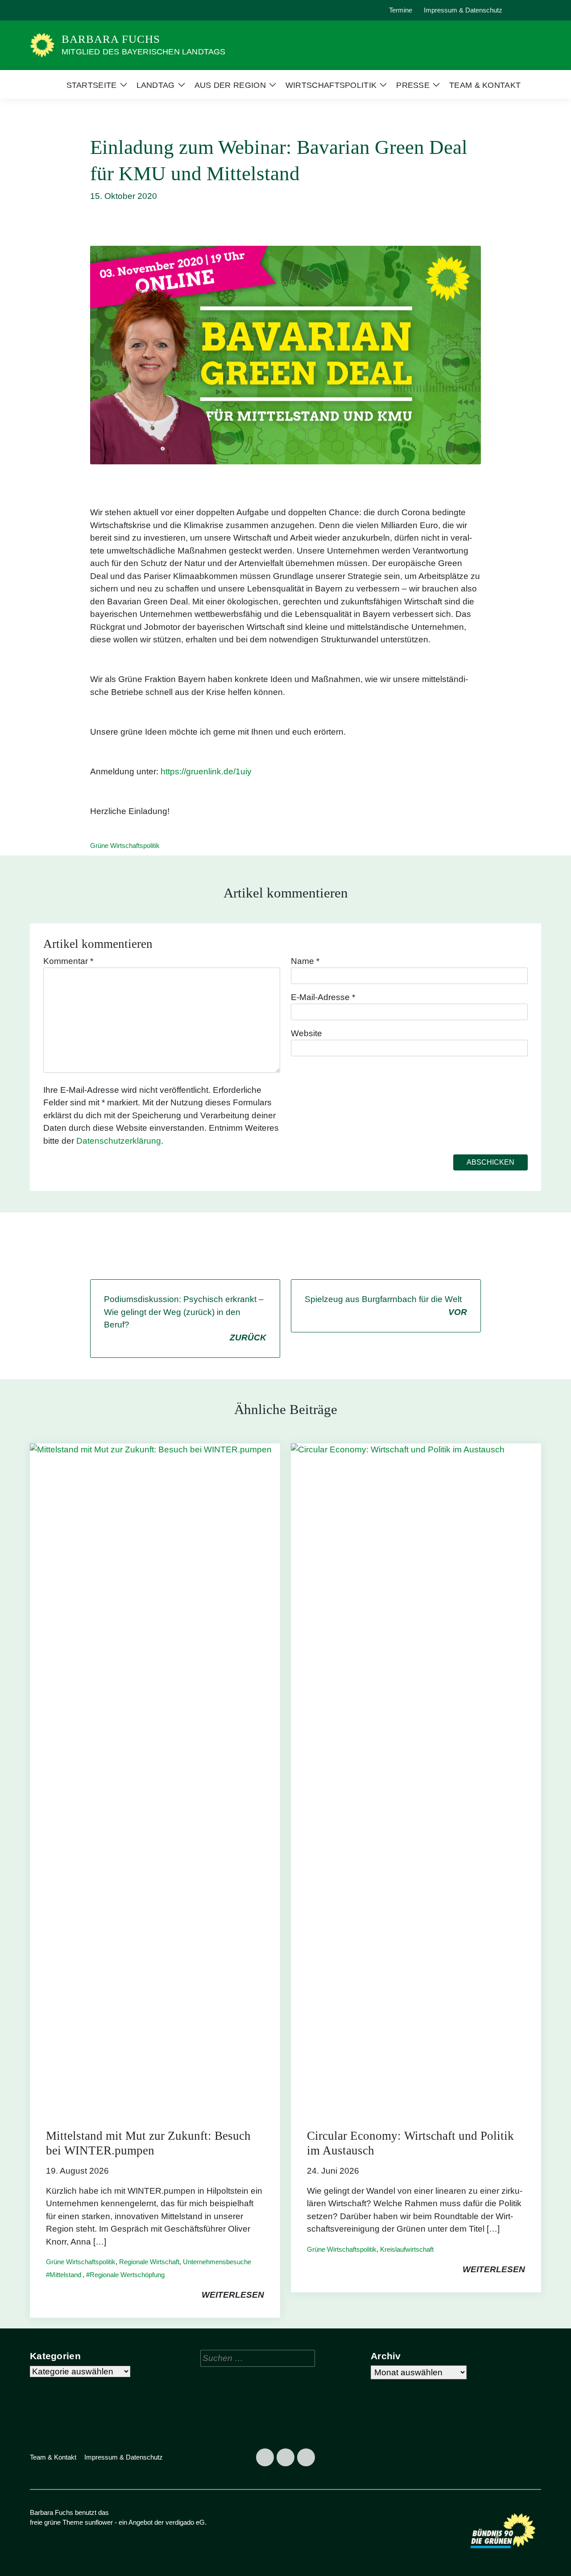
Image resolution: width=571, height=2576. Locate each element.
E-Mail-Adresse (323, 997)
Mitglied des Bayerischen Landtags (144, 52)
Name (305, 961)
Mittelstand (65, 2275)
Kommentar (68, 961)
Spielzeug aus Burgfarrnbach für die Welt (386, 1306)
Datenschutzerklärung (119, 1141)
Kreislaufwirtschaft (407, 2249)
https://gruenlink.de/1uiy (206, 771)
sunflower (99, 2522)
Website (306, 1033)
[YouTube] (80, 10)
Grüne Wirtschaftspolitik (125, 846)
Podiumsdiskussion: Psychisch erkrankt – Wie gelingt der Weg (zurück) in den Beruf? (185, 1318)
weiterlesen (233, 2295)
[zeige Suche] (526, 10)
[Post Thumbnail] (155, 1777)
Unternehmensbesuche (217, 2262)
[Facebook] (39, 10)
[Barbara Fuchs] (42, 45)
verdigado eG (185, 2522)
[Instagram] (60, 10)
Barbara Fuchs (111, 39)
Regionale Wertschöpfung (127, 2275)
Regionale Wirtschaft (149, 2262)
